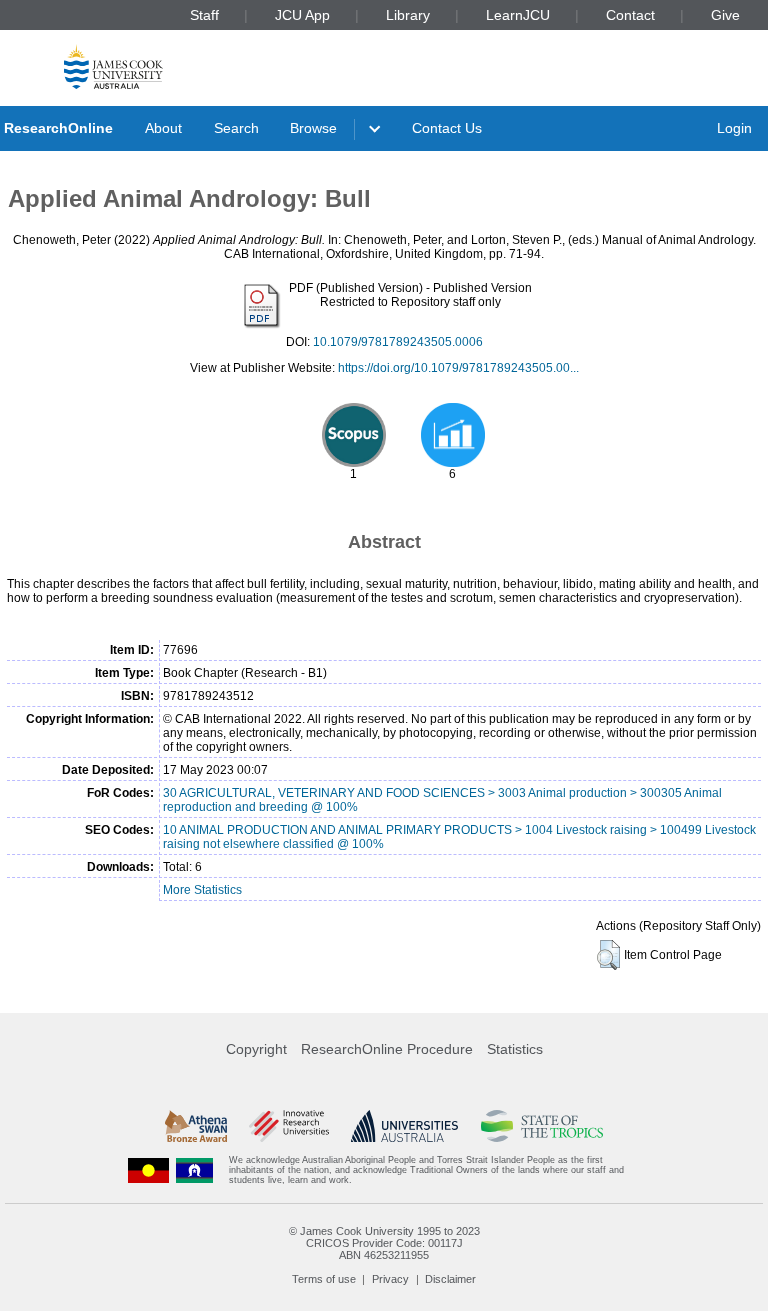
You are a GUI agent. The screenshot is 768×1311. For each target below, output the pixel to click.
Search (236, 128)
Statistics (515, 1049)
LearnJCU (518, 15)
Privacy (390, 1279)
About (163, 128)
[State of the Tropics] (542, 1126)
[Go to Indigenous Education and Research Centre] (149, 1170)
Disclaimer (450, 1279)
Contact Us (447, 128)
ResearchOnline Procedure (387, 1049)
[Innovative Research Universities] (288, 1126)
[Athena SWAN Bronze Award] (196, 1126)
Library (408, 15)
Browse (313, 128)
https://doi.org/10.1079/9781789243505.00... (458, 368)
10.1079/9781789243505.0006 (398, 342)
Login (734, 128)
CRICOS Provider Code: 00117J (384, 1243)
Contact (630, 15)
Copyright (256, 1049)
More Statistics (202, 890)
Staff (204, 15)
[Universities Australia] (404, 1126)
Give (725, 15)
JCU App (302, 15)
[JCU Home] (113, 66)
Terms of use (324, 1279)
